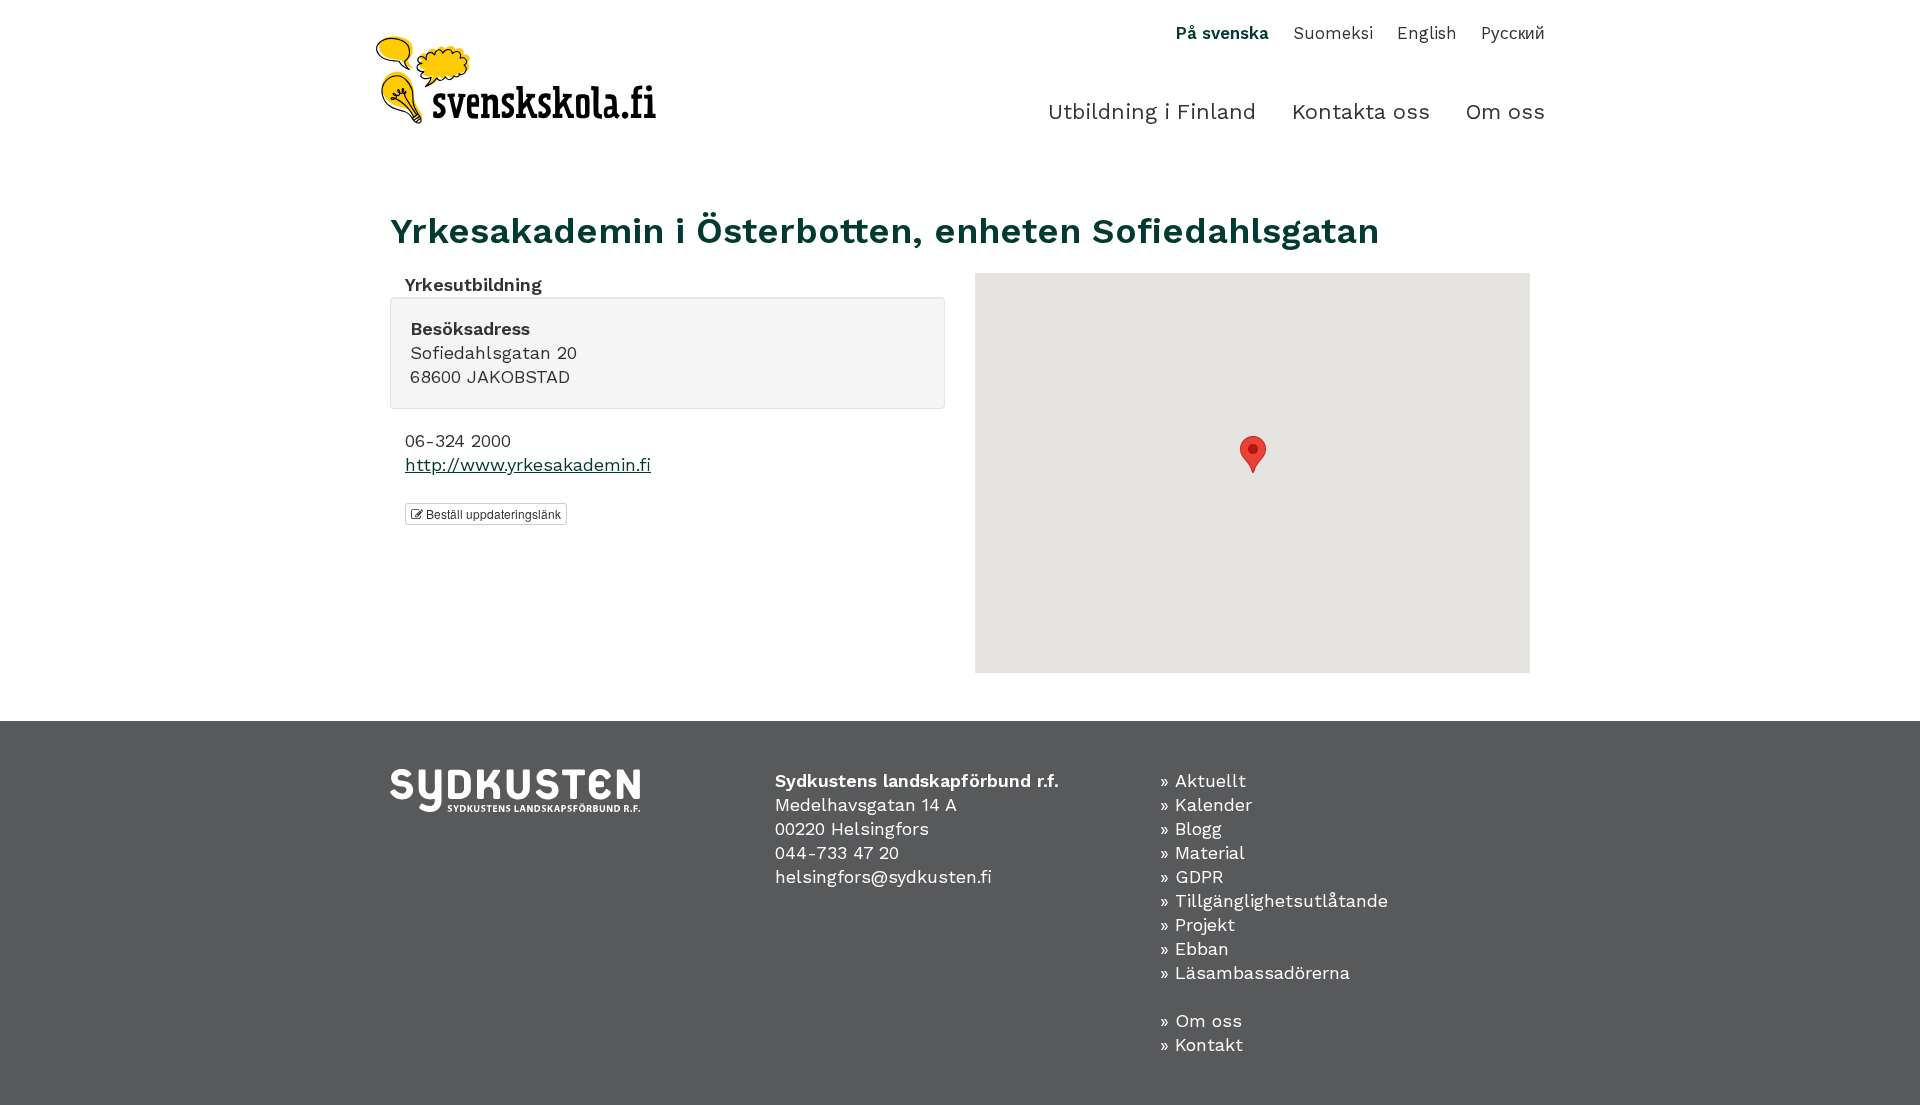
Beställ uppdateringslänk (492, 513)
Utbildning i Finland (1152, 111)
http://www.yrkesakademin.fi (528, 464)
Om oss (1505, 111)
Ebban (1202, 948)
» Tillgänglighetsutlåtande (1274, 900)
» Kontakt (1201, 1044)
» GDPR (1192, 876)
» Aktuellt (1203, 780)
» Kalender (1206, 804)
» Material (1202, 852)
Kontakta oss (1361, 111)
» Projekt (1197, 924)
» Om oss (1201, 1020)
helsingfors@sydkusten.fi (883, 876)
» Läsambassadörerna (1255, 972)
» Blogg (1191, 828)
